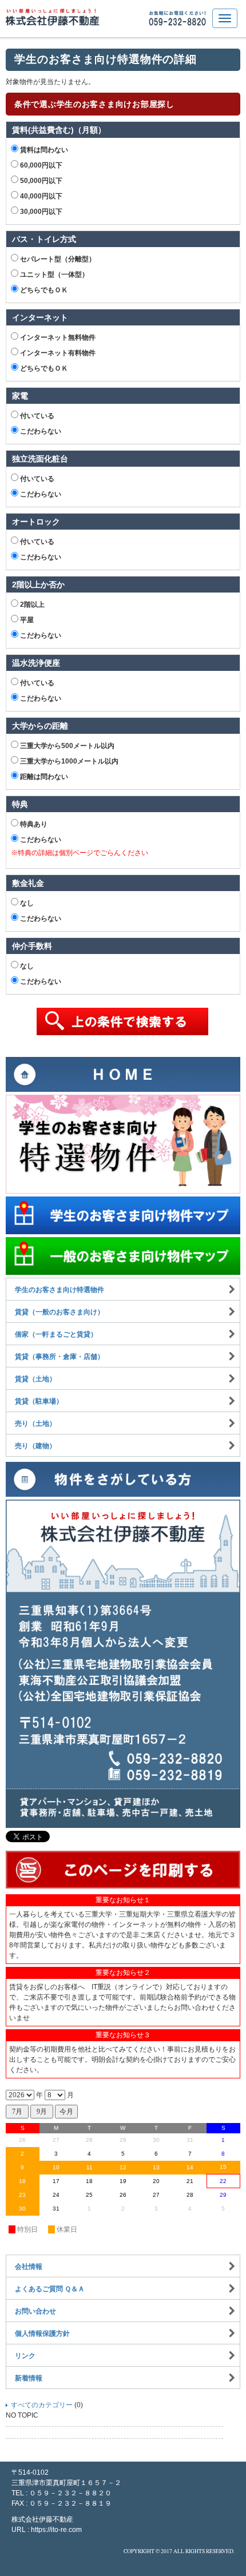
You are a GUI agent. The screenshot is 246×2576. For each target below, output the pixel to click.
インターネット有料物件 (57, 353)
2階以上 (31, 605)
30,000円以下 (40, 212)
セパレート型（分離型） (57, 259)
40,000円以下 (40, 196)
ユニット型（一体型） (53, 275)
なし (26, 903)
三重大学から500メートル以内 (66, 746)
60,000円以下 (40, 165)
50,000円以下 (40, 181)
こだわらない (40, 431)
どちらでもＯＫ (43, 290)
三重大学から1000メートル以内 (68, 761)
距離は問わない (43, 777)
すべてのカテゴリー (42, 2405)
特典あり (33, 824)
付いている (36, 416)
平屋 (26, 620)
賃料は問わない (43, 150)
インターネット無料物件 (57, 337)
